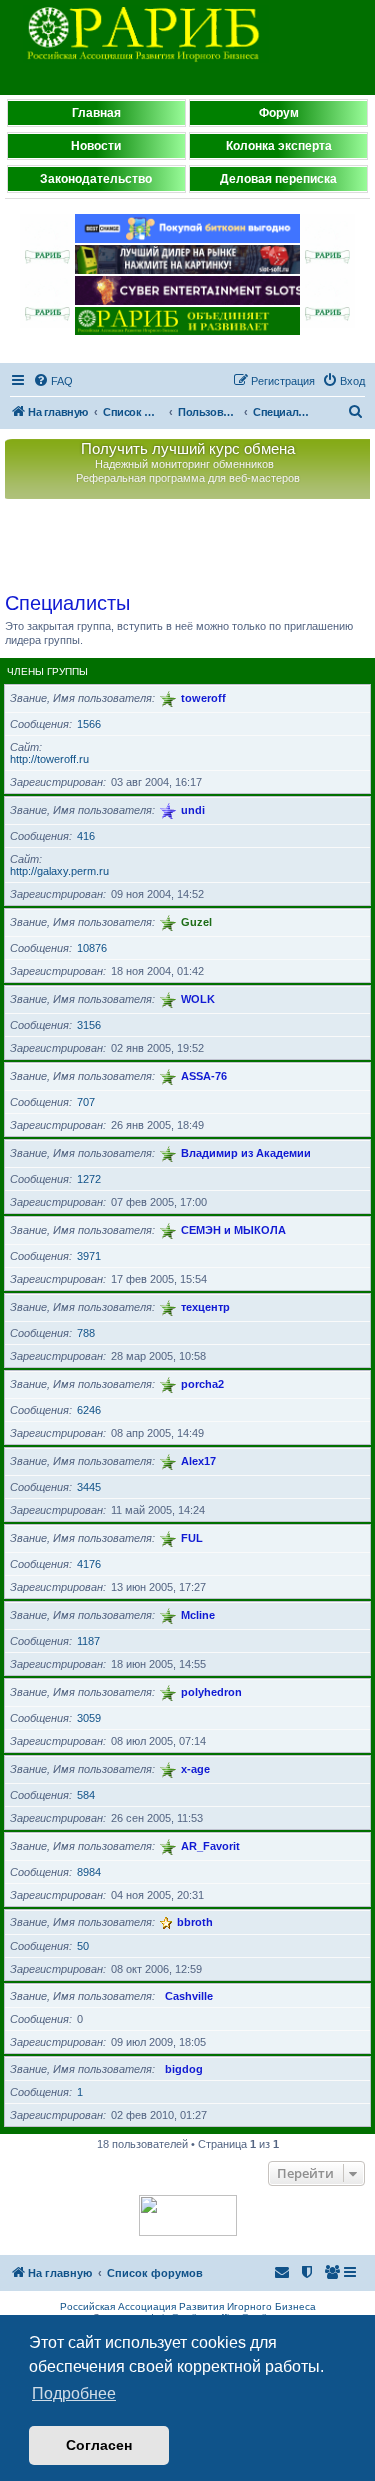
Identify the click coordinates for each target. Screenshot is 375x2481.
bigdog (184, 2069)
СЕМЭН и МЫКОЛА (233, 1230)
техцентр (205, 1307)
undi (193, 810)
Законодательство (96, 179)
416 (86, 836)
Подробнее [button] (74, 2393)
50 (83, 1946)
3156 (89, 1025)
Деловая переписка (278, 179)
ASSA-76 (204, 1076)
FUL (192, 1538)
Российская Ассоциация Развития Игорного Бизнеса (188, 2306)
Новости (96, 146)
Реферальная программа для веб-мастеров (188, 478)
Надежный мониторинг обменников (184, 464)
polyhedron (211, 1692)
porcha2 (202, 1384)
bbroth (195, 1922)
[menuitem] (53, 381)
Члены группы (47, 671)
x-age (195, 1769)
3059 (89, 1718)
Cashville (189, 1996)
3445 (89, 1487)
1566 (89, 724)
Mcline (198, 1615)
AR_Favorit (210, 1846)
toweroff (203, 698)
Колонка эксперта (279, 146)
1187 (88, 1641)
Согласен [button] (99, 2445)
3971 (89, 1256)
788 (86, 1333)
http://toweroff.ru (49, 759)
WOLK (198, 999)
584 (86, 1795)
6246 (89, 1410)
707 (86, 1102)
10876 (92, 948)
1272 (89, 1179)
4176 (89, 1564)
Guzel (196, 922)
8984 (89, 1872)
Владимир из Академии (246, 1153)
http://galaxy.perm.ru (59, 871)
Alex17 (198, 1461)
